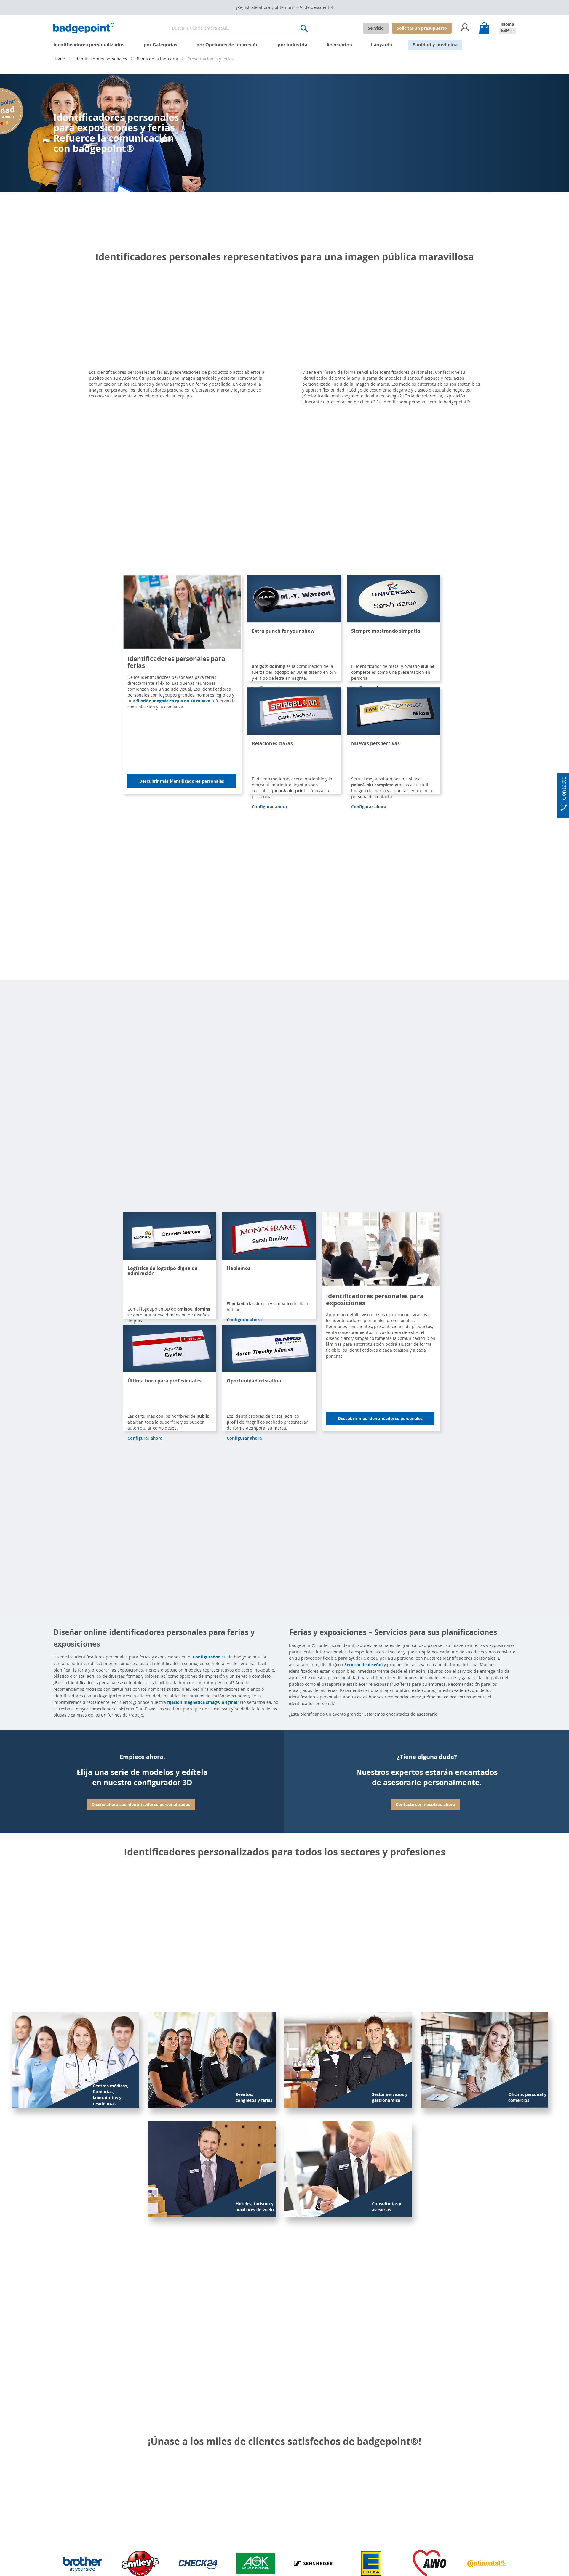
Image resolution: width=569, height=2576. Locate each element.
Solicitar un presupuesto (422, 28)
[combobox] (239, 28)
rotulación (454, 378)
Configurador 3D (210, 1657)
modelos (393, 378)
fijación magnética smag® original (202, 1702)
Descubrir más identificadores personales (182, 781)
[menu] (280, 42)
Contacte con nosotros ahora (425, 1804)
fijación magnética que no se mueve (173, 701)
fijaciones (430, 378)
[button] (507, 31)
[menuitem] (89, 45)
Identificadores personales (101, 59)
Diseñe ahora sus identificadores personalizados (141, 1804)
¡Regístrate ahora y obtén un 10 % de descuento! (284, 7)
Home (60, 59)
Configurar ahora (269, 807)
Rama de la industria (158, 59)
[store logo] (84, 28)
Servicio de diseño (363, 1665)
